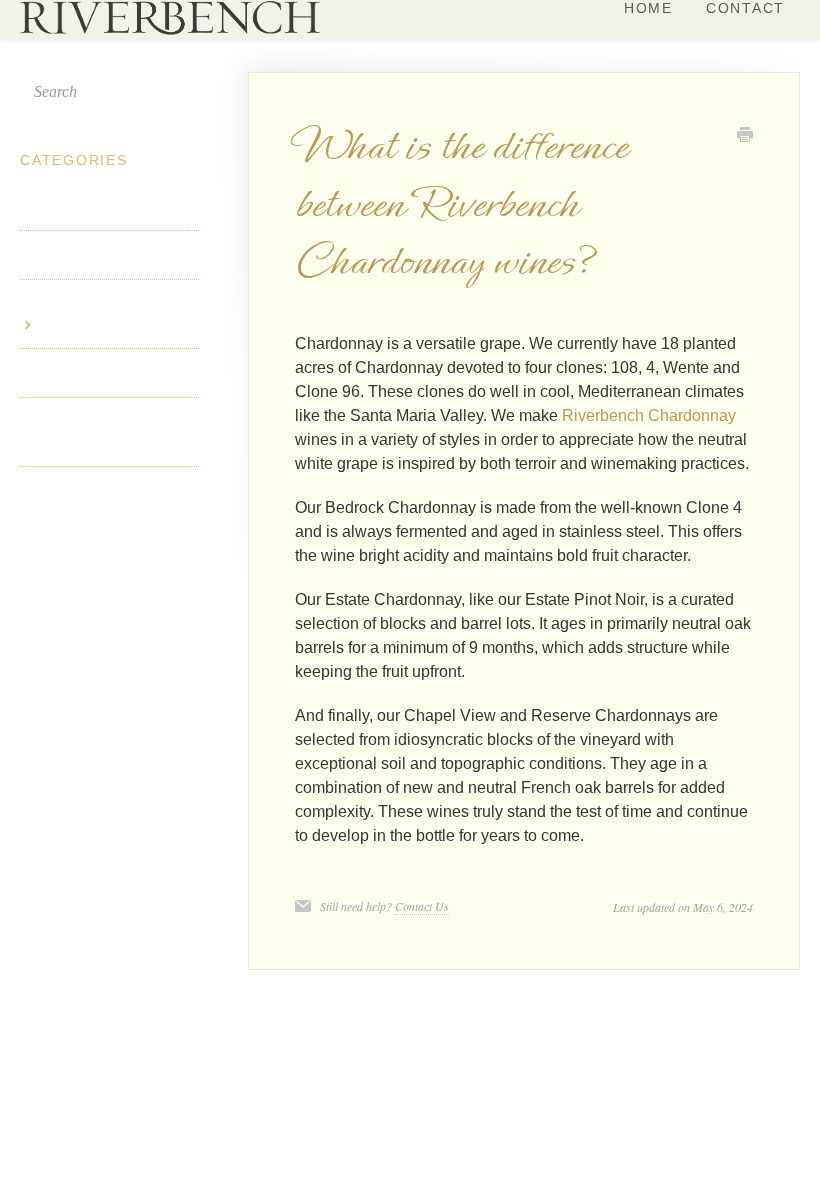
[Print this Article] (745, 137)
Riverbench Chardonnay (649, 415)
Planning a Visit (78, 206)
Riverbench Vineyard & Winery (510, 1003)
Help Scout (765, 1003)
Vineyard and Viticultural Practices (97, 432)
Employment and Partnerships (81, 501)
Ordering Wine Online (100, 373)
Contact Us (422, 906)
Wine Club (58, 255)
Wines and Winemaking (104, 304)
